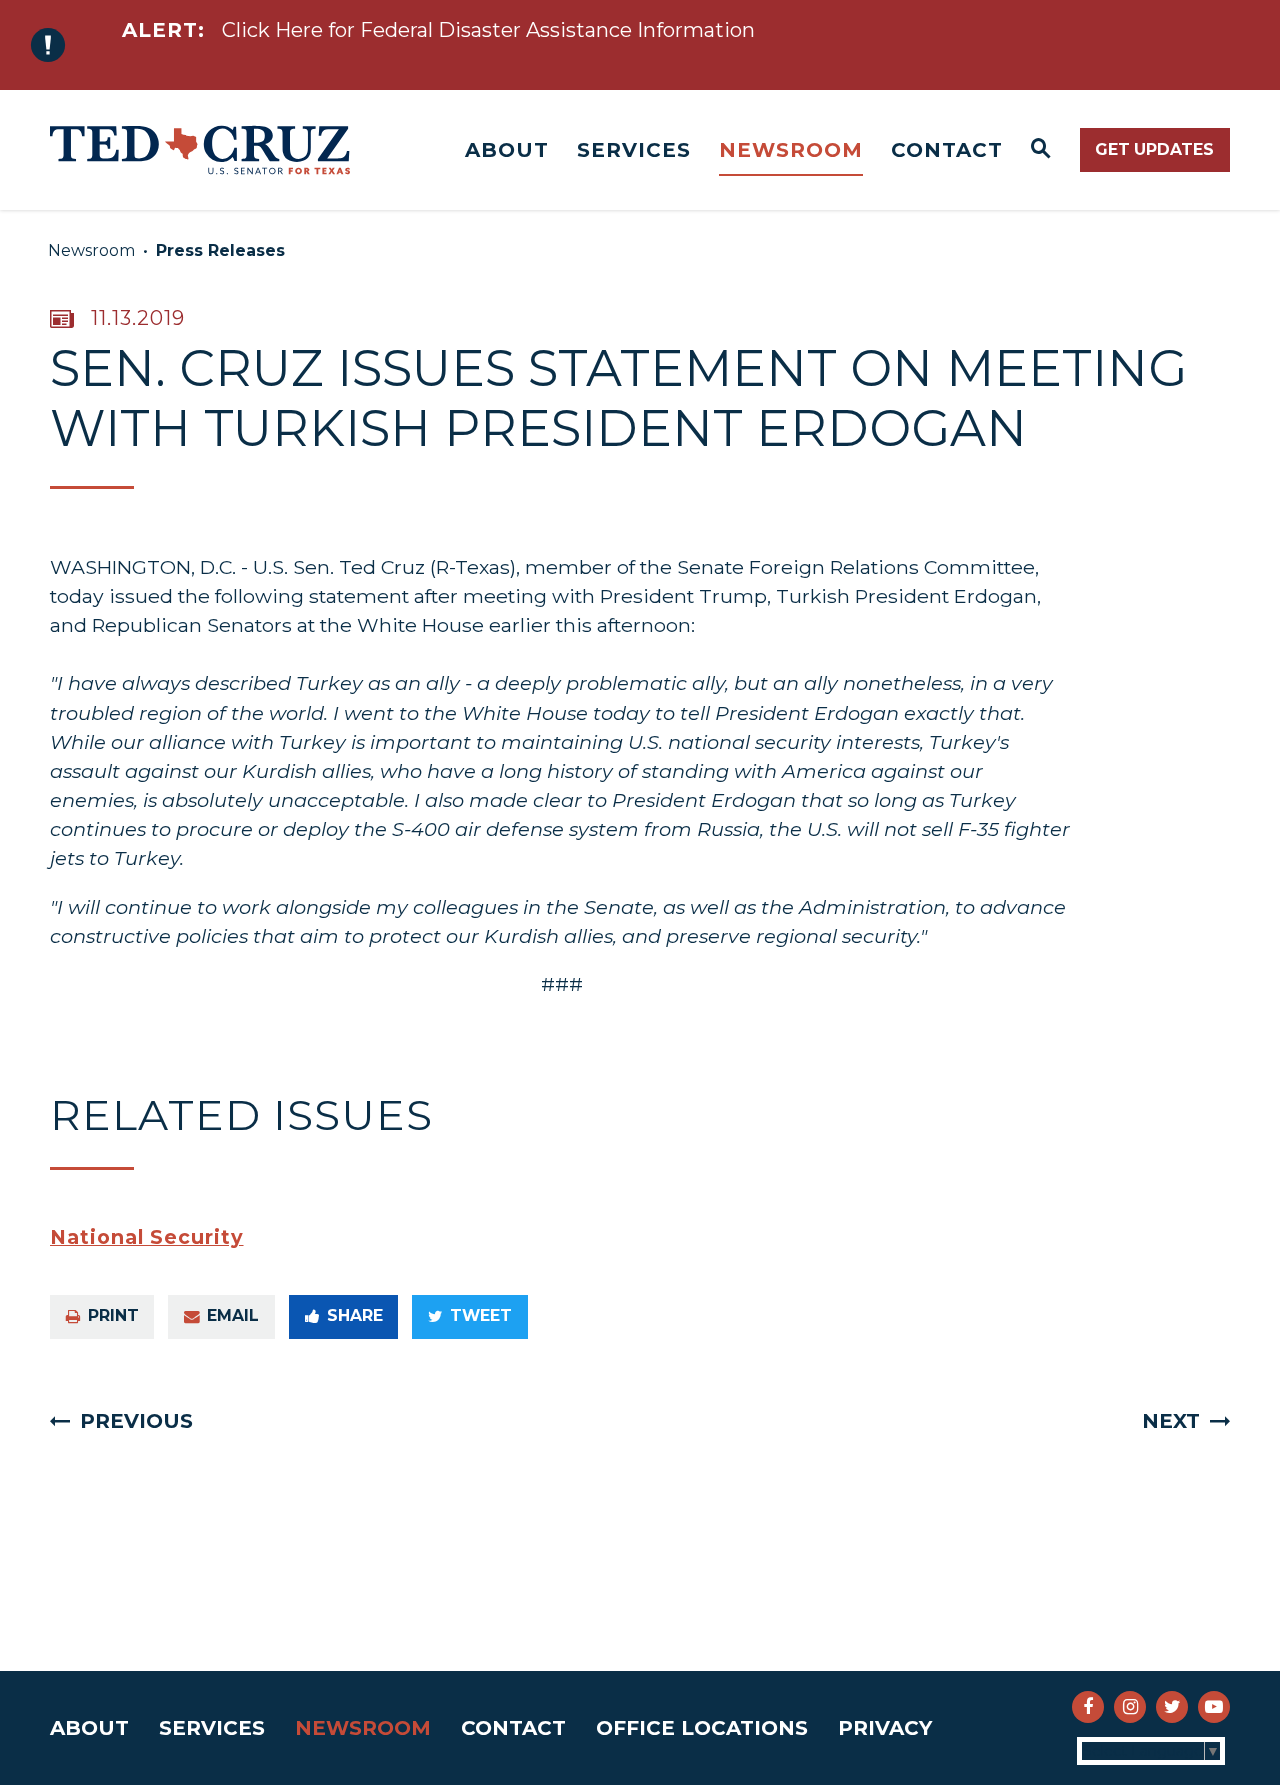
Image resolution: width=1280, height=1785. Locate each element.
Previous (136, 1421)
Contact (947, 150)
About (507, 150)
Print (113, 1315)
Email (233, 1315)
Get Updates (1154, 149)
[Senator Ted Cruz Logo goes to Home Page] (200, 150)
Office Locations (702, 1728)
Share (355, 1315)
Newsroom (791, 150)
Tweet (481, 1315)
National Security (147, 1237)
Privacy (885, 1728)
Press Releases (220, 250)
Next (1171, 1421)
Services (634, 150)
